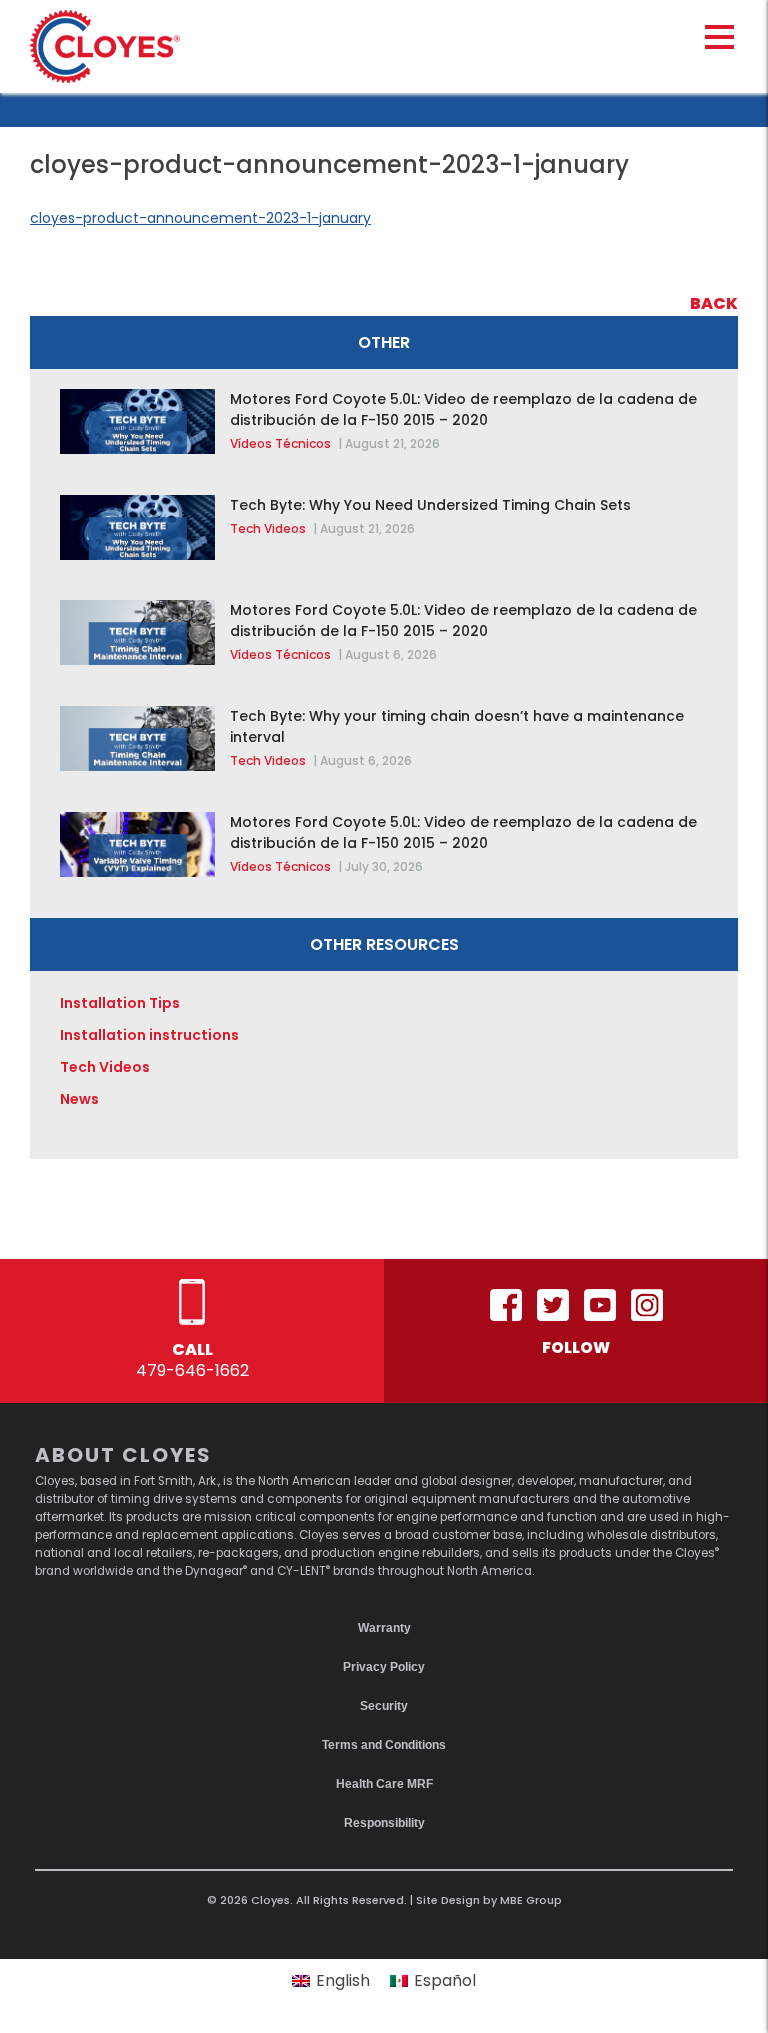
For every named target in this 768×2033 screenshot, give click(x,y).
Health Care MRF (384, 1784)
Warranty (384, 1628)
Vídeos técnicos (280, 443)
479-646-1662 (192, 1370)
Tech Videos (268, 528)
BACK (714, 303)
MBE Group (531, 1900)
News (79, 1099)
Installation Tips (120, 1003)
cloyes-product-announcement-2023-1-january (200, 218)
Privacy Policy (384, 1667)
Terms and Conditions (384, 1745)
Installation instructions (149, 1035)
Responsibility (384, 1823)
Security (384, 1706)
